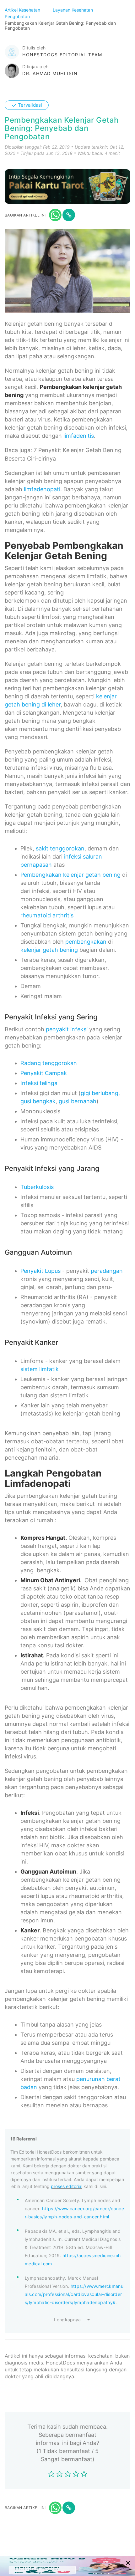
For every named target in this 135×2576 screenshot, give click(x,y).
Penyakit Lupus (40, 1271)
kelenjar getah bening (49, 950)
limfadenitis (79, 436)
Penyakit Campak (44, 1073)
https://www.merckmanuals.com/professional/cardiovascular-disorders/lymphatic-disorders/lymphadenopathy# (74, 2294)
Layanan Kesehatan (73, 10)
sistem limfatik (40, 1369)
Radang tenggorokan (49, 1063)
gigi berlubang (100, 1093)
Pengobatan (18, 16)
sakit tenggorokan (60, 848)
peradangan (107, 1271)
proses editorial (67, 2186)
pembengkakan (86, 942)
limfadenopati (42, 489)
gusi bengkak (38, 1101)
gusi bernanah (78, 1101)
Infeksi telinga (39, 1083)
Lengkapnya (67, 2320)
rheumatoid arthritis (47, 915)
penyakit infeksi (67, 1029)
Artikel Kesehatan (23, 10)
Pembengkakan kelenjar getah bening (70, 875)
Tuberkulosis (37, 1187)
